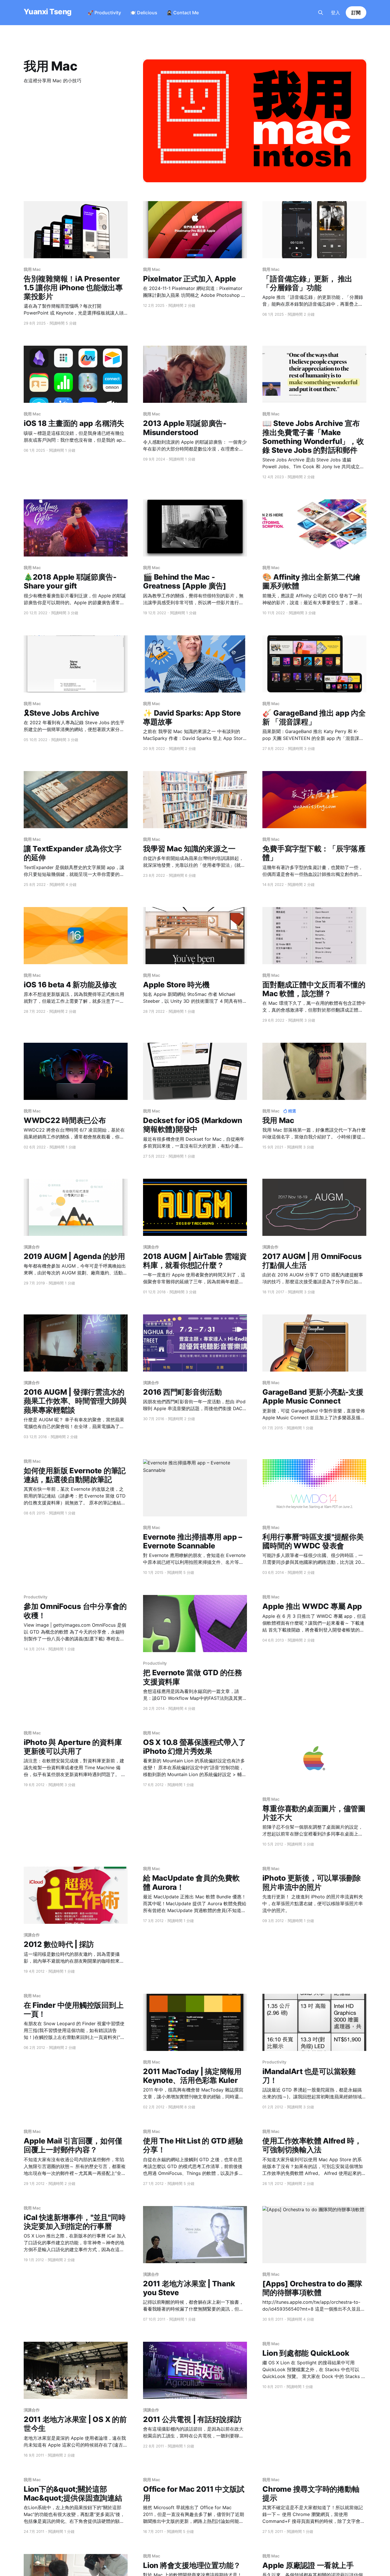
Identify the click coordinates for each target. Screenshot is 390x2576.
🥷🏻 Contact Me (183, 13)
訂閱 (356, 13)
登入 (335, 13)
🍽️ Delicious (144, 13)
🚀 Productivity (104, 13)
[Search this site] (321, 13)
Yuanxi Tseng (48, 12)
